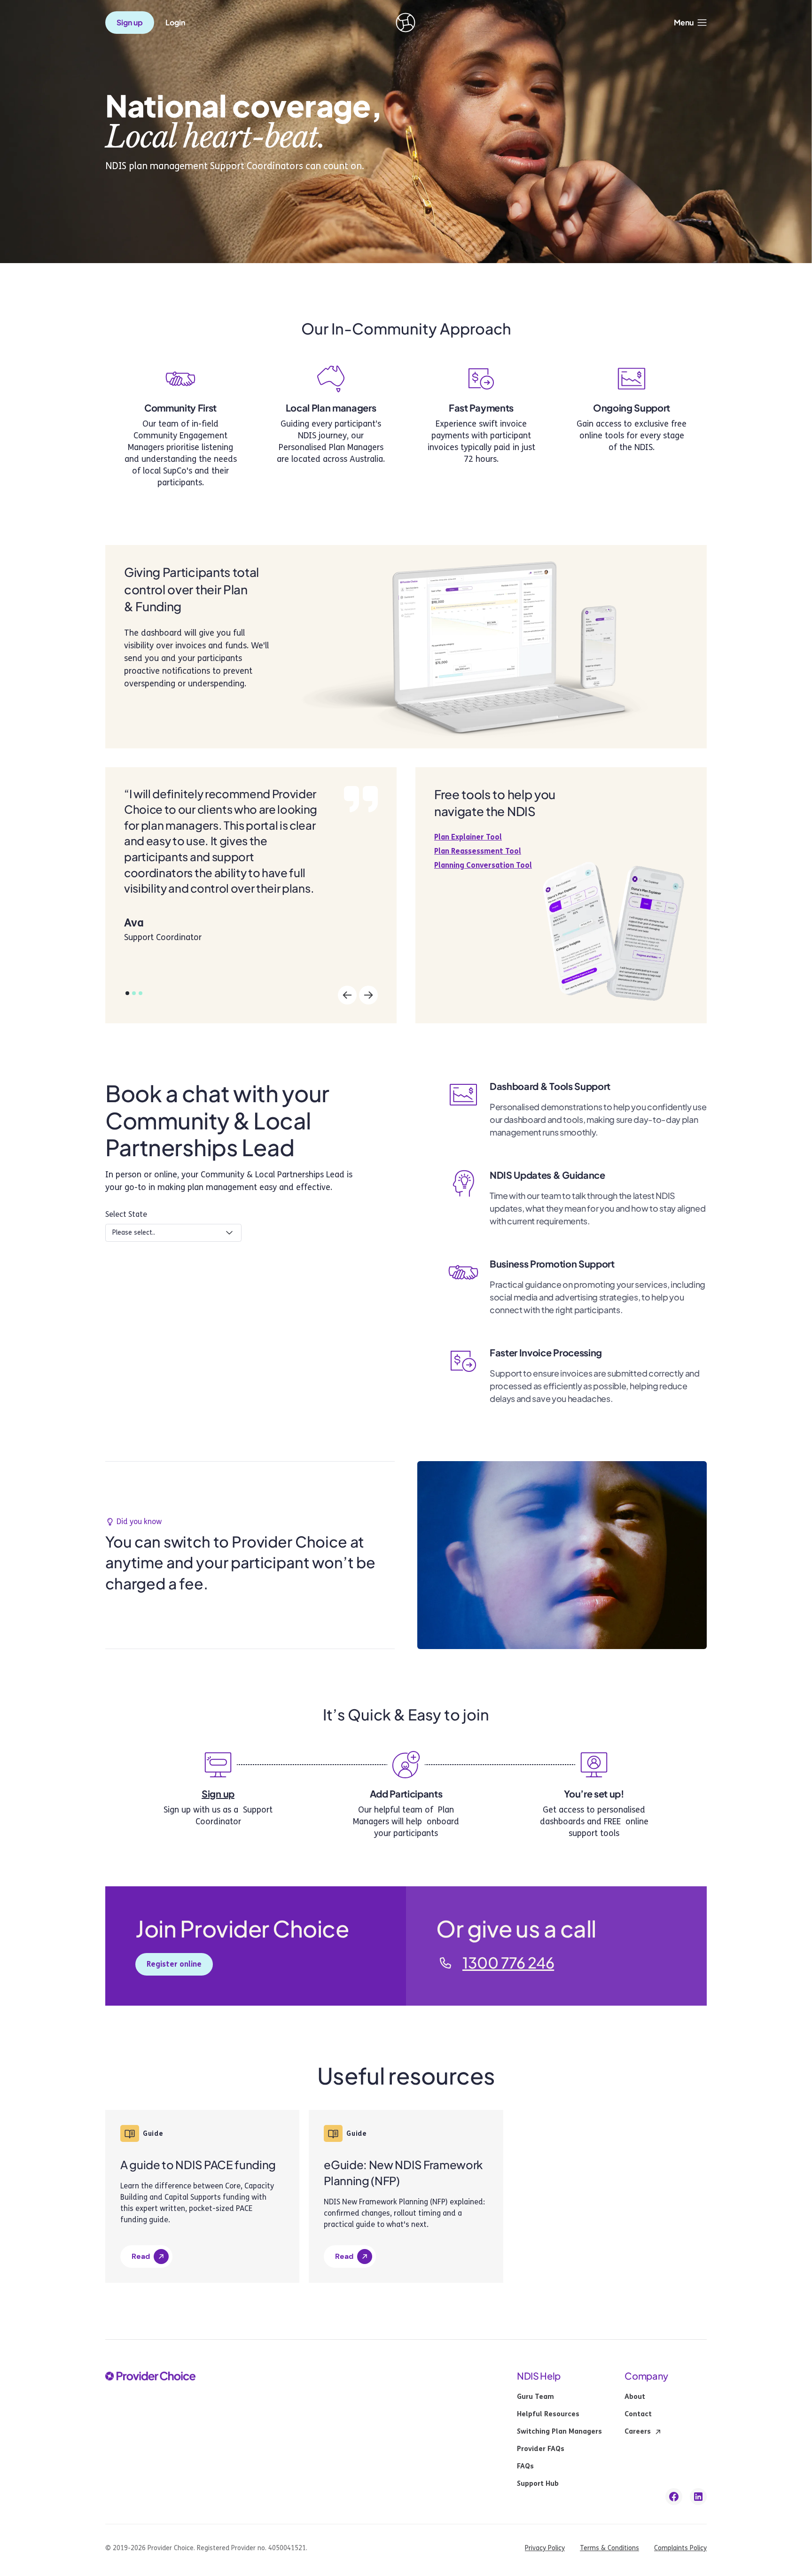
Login (175, 23)
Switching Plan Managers (559, 2432)
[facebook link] (674, 2497)
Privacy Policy (545, 2548)
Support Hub (538, 2484)
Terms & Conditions (609, 2548)
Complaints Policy (680, 2548)
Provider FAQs (541, 2449)
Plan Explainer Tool (468, 837)
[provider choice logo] (406, 23)
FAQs (525, 2467)
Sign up (218, 1794)
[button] (690, 23)
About (635, 2397)
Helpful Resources (548, 2414)
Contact (638, 2414)
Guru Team (535, 2397)
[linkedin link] (698, 2497)
